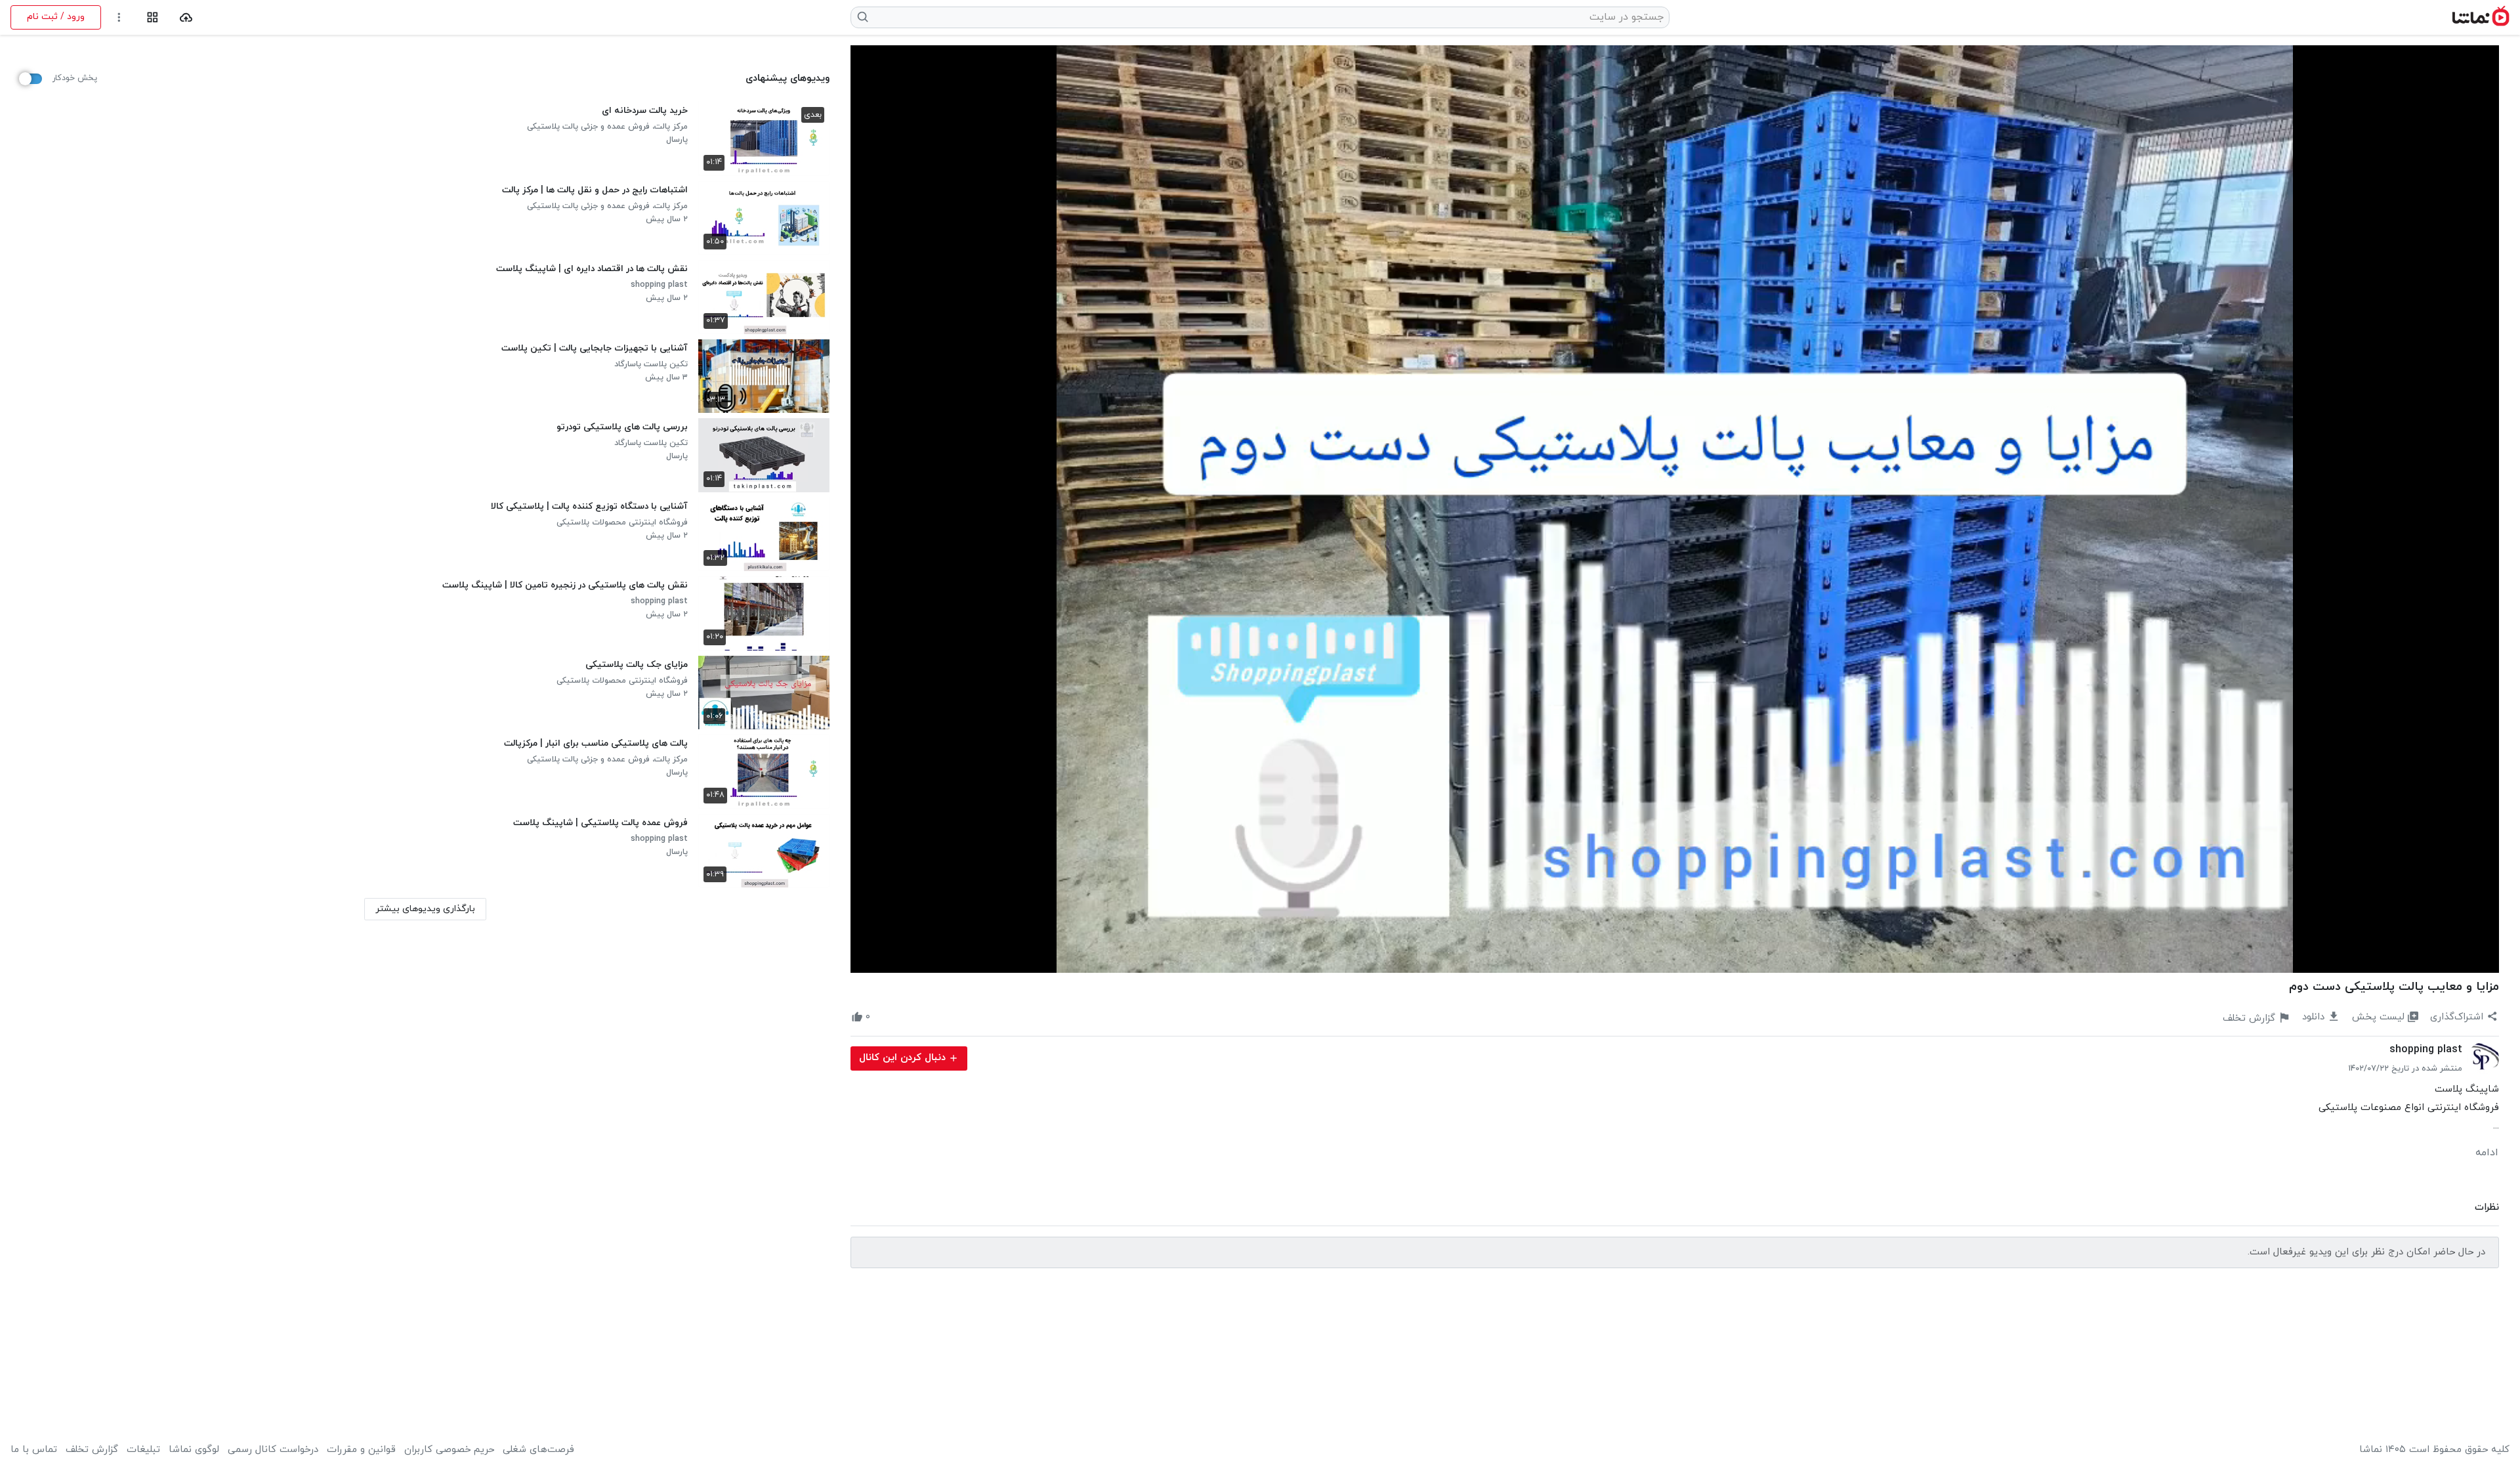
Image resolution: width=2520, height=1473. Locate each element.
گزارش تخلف (92, 1450)
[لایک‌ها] (882, 1017)
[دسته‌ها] (153, 17)
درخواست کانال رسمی (273, 1450)
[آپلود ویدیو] (186, 17)
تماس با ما (34, 1450)
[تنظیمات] (119, 17)
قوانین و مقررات (361, 1450)
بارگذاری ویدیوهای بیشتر (425, 909)
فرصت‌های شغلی (538, 1450)
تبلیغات (143, 1450)
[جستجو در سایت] (863, 17)
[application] (1675, 509)
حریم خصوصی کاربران (449, 1450)
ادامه (2487, 1153)
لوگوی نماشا (194, 1450)
